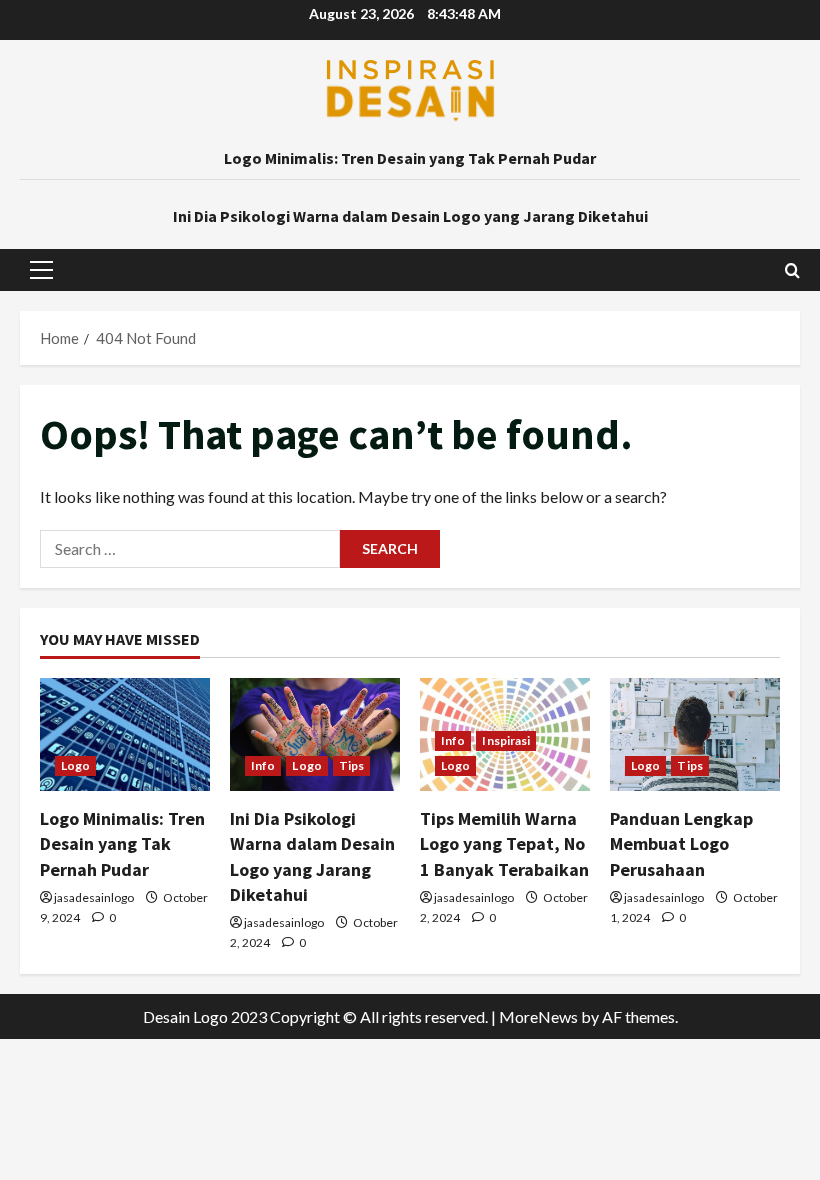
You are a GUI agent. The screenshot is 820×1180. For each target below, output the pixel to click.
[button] (41, 270)
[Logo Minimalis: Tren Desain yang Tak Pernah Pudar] (125, 734)
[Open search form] (792, 270)
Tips (351, 765)
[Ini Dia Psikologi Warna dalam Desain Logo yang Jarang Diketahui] (315, 734)
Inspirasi (506, 740)
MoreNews (538, 1016)
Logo (75, 765)
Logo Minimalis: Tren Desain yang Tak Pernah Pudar (410, 158)
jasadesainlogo (94, 897)
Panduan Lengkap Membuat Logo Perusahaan (681, 843)
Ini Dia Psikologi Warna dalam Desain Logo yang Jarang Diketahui (410, 216)
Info (263, 765)
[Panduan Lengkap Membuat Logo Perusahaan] (695, 734)
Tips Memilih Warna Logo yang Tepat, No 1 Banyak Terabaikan (504, 843)
